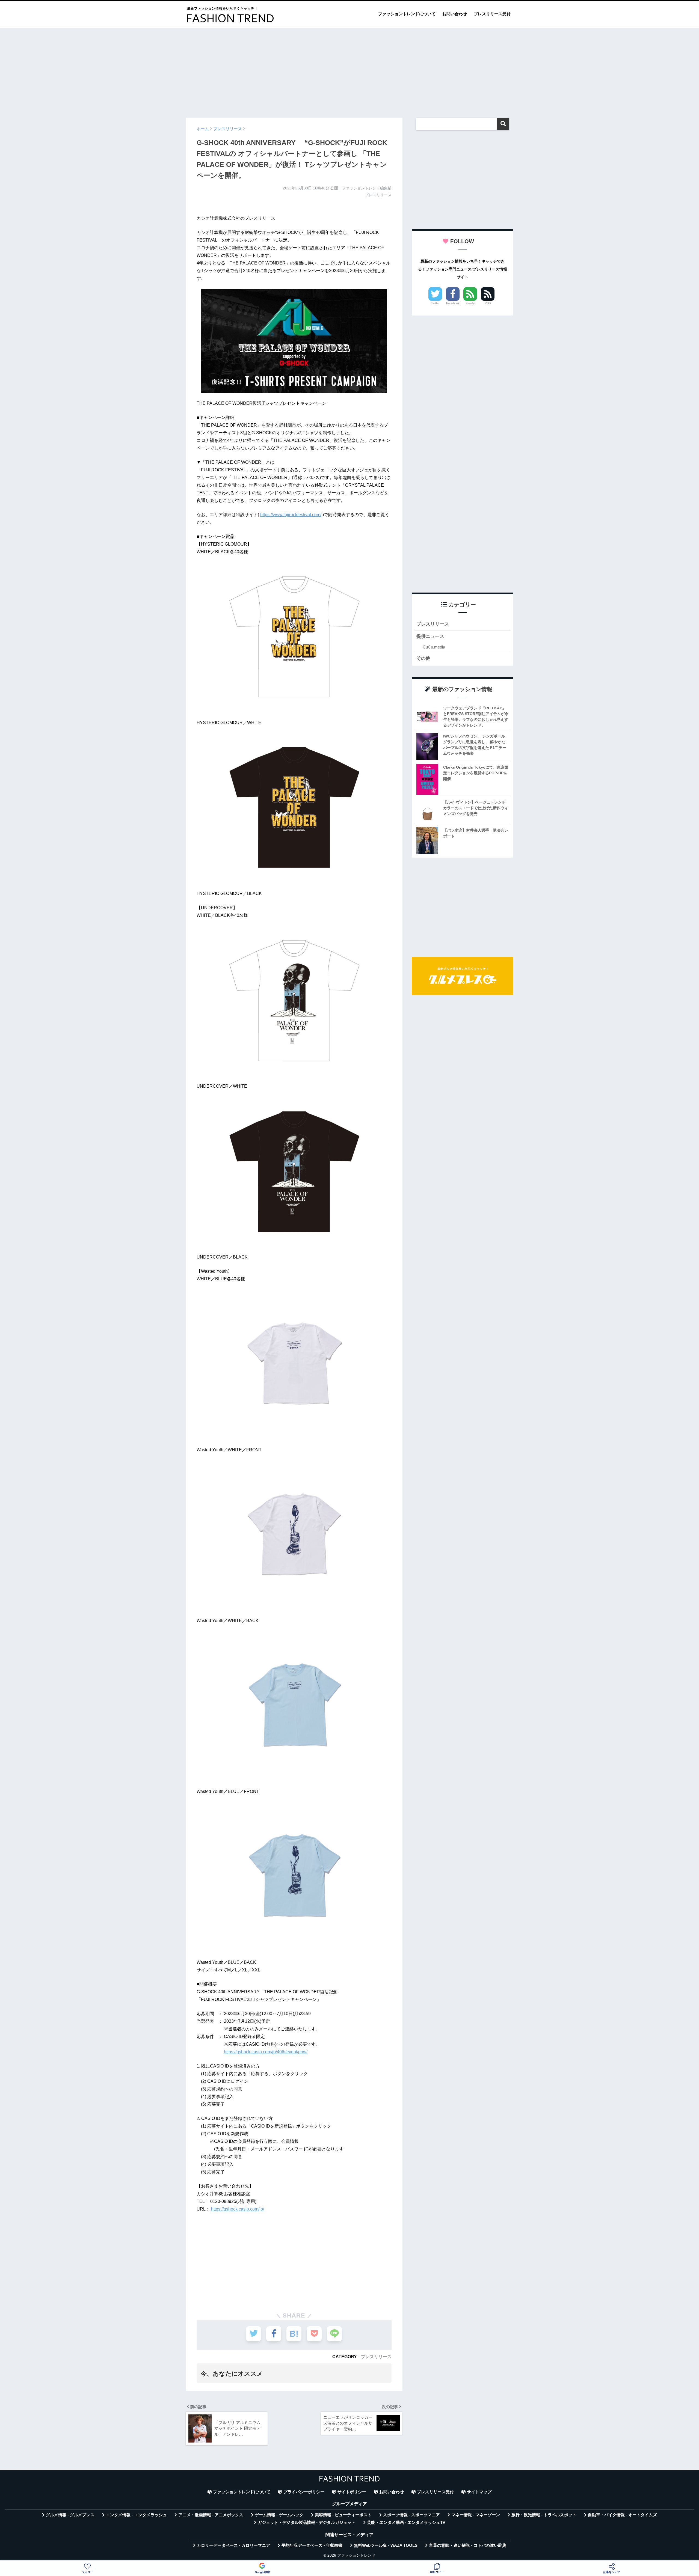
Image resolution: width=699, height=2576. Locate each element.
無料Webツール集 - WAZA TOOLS (386, 2545)
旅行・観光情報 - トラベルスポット (544, 2515)
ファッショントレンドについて (407, 14)
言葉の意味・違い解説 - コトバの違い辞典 (468, 2545)
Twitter (435, 303)
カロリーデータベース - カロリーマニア (233, 2545)
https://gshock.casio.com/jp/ (238, 2209)
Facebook (453, 303)
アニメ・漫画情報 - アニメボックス (211, 2515)
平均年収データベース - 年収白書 (312, 2545)
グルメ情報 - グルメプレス (70, 2515)
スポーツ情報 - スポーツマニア (411, 2515)
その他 (423, 658)
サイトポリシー (352, 2492)
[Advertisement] (349, 70)
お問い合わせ (455, 14)
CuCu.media (434, 647)
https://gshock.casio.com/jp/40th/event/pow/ (266, 2052)
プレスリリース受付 (492, 14)
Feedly (470, 303)
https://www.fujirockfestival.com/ (291, 515)
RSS (488, 303)
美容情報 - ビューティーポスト (343, 2515)
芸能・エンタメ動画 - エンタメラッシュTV (406, 2523)
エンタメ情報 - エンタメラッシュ (136, 2515)
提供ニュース (430, 636)
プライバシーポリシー (304, 2492)
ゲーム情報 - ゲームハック (279, 2515)
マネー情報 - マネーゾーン (476, 2515)
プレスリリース (376, 2357)
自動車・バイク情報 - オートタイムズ (622, 2515)
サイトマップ (479, 2492)
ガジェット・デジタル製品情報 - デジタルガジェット (307, 2523)
